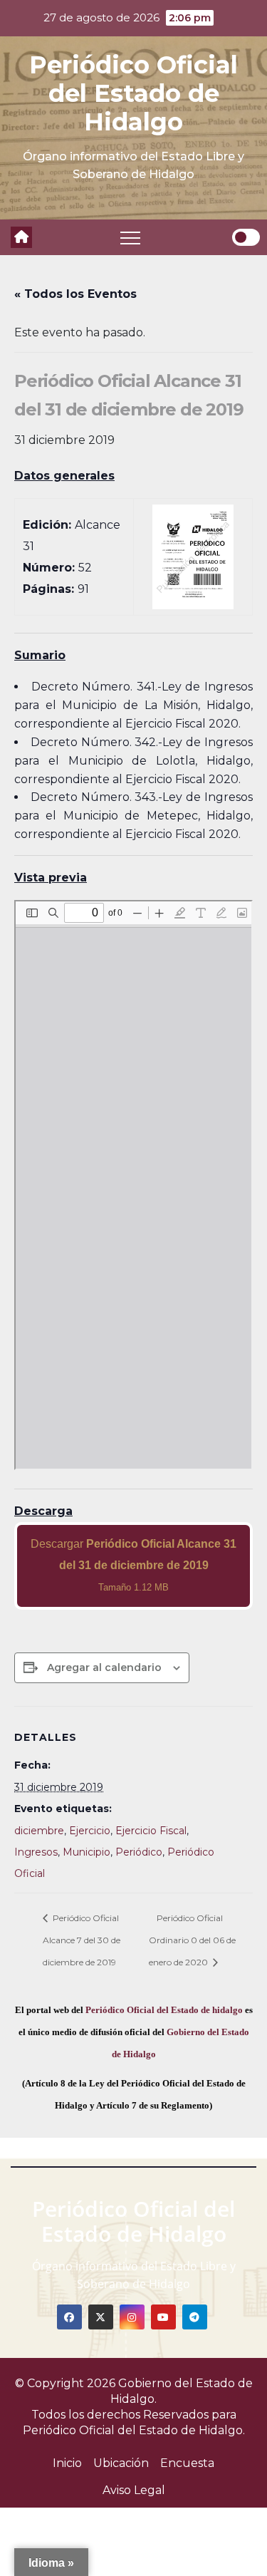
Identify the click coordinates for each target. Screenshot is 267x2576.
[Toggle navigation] (130, 237)
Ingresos (36, 1852)
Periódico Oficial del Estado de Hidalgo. (134, 2430)
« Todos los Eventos (75, 294)
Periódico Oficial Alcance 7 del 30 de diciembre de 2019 (82, 1940)
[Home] (21, 237)
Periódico (139, 1852)
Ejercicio (90, 1831)
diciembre (39, 1831)
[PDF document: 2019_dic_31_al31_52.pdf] (133, 1185)
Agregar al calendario (104, 1667)
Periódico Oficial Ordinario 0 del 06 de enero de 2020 (192, 1940)
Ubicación (121, 2463)
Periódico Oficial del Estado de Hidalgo (133, 93)
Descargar (133, 1565)
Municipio (87, 1852)
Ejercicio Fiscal (151, 1831)
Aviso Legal (134, 2490)
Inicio (67, 2463)
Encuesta (187, 2463)
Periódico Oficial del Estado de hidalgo (164, 2010)
